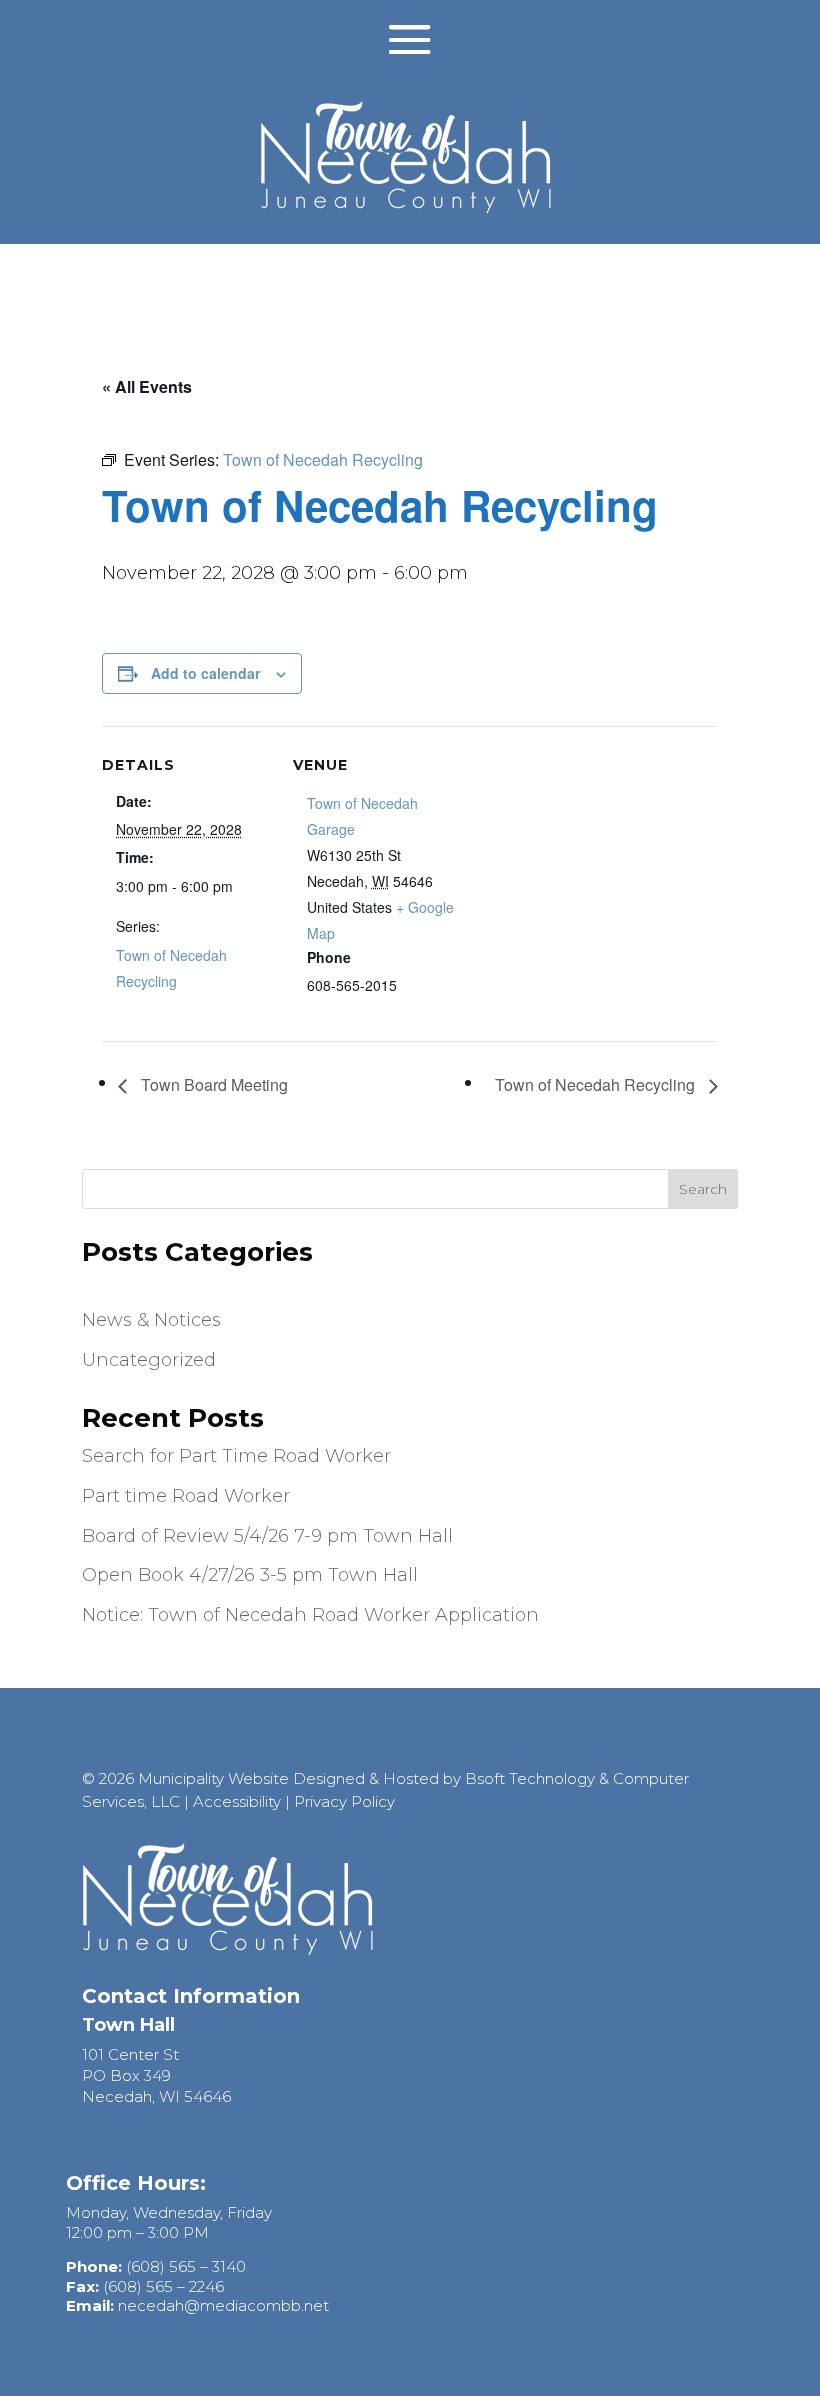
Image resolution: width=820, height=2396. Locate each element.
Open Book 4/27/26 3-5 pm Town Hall (250, 1575)
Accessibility (237, 1801)
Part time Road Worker (186, 1496)
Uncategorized (149, 1360)
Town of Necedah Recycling (597, 1084)
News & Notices (151, 1320)
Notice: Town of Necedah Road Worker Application (310, 1615)
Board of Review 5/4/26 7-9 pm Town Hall (267, 1536)
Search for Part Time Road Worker (236, 1456)
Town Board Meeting (212, 1084)
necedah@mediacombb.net (223, 2305)
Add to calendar (205, 673)
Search (703, 1189)
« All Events (147, 386)
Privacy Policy (344, 1801)
